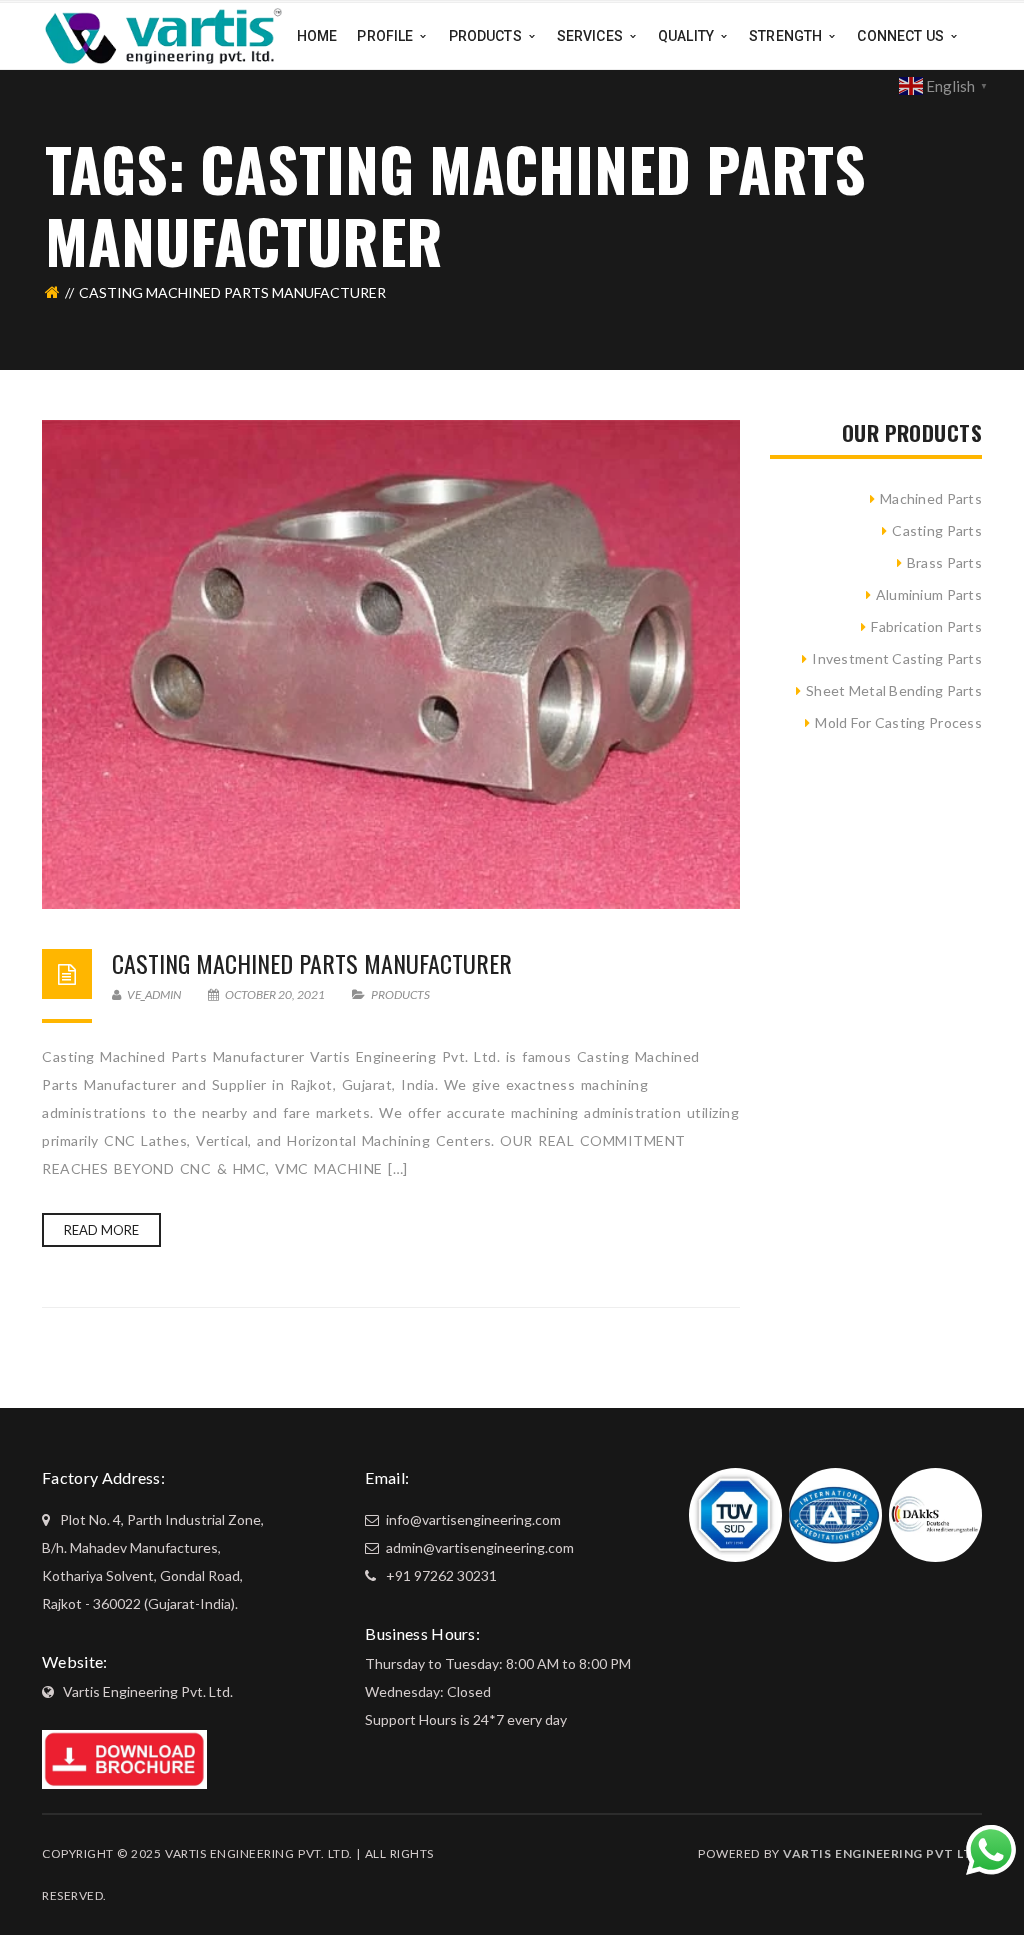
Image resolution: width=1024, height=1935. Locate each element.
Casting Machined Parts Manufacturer (312, 963)
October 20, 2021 (275, 994)
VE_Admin (153, 994)
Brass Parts (944, 562)
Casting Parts (937, 530)
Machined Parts (931, 498)
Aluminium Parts (929, 594)
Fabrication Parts (926, 626)
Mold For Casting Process (898, 722)
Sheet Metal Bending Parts (894, 690)
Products (400, 994)
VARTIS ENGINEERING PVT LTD (882, 1853)
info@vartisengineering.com (472, 1519)
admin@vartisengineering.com (478, 1547)
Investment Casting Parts (897, 658)
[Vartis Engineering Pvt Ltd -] (163, 34)
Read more (101, 1230)
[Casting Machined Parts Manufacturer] (391, 664)
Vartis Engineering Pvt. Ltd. (148, 1691)
